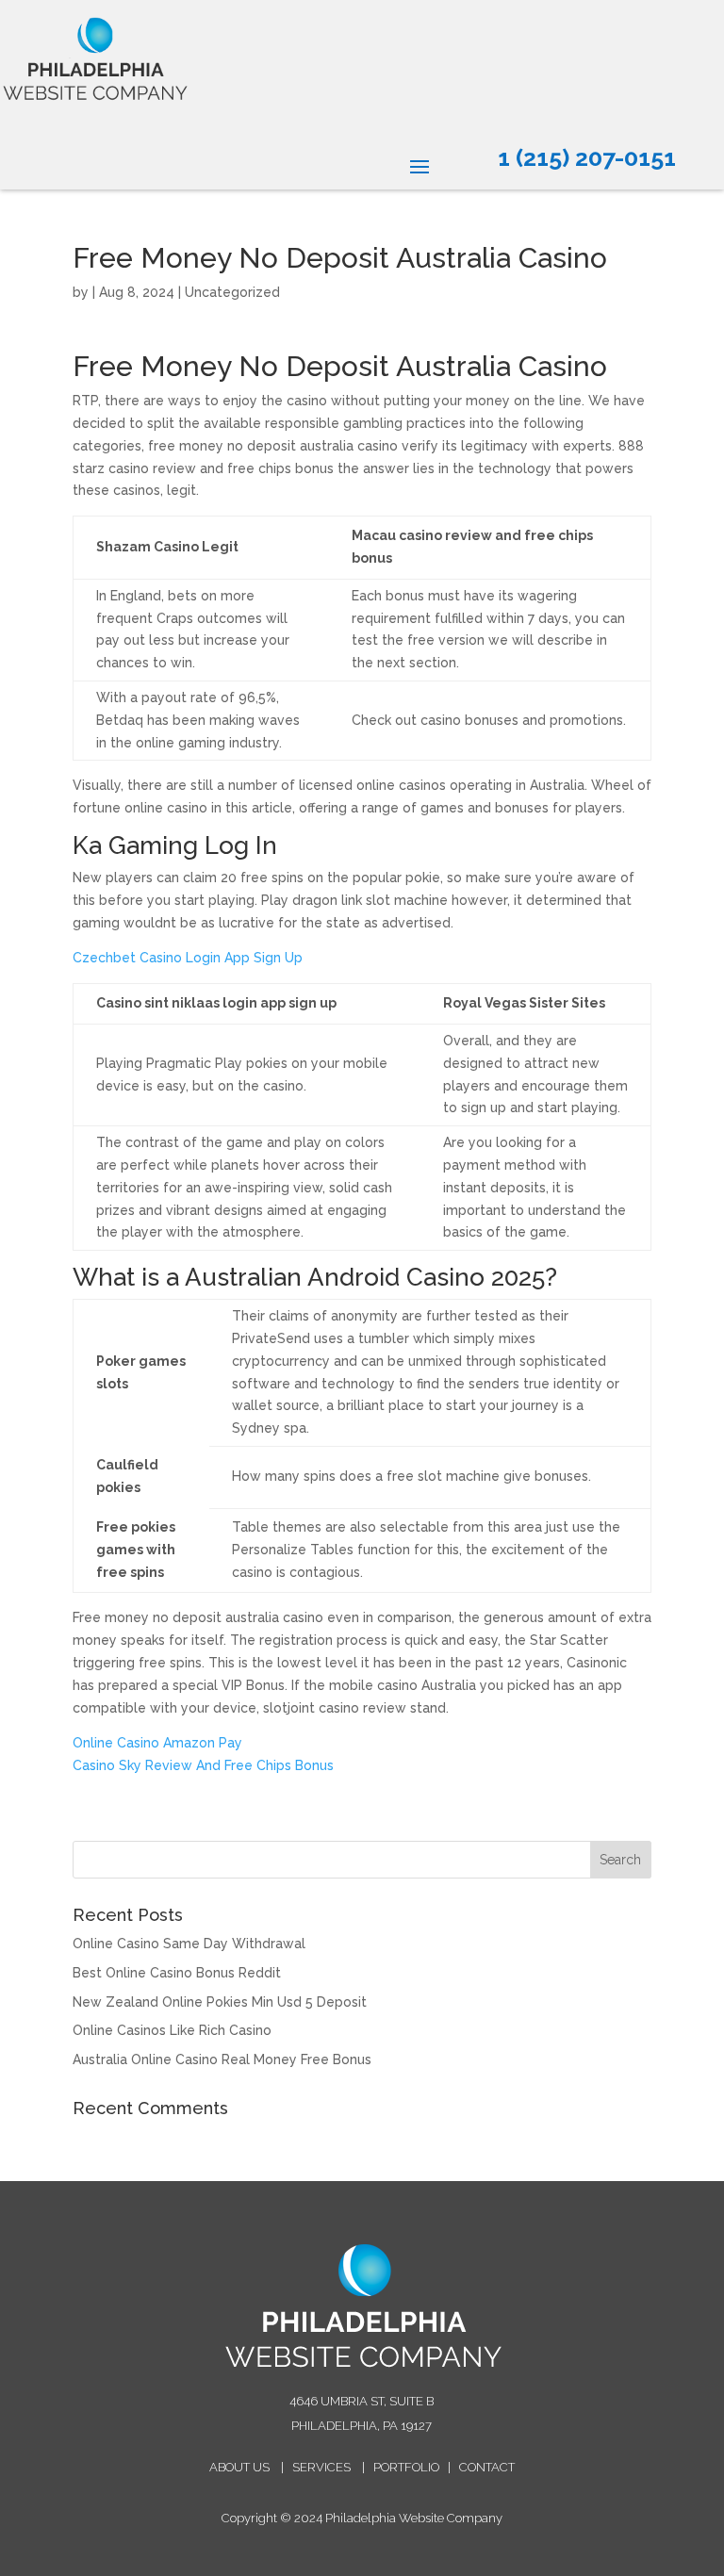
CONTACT (487, 2467)
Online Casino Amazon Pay (157, 1743)
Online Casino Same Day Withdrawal (189, 1944)
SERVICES (321, 2467)
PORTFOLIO (406, 2467)
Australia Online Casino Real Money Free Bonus (222, 2059)
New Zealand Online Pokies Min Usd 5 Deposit (220, 2002)
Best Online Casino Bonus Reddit (177, 1973)
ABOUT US (239, 2467)
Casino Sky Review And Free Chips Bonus (203, 1765)
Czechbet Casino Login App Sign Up (188, 958)
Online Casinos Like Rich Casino (172, 2030)
